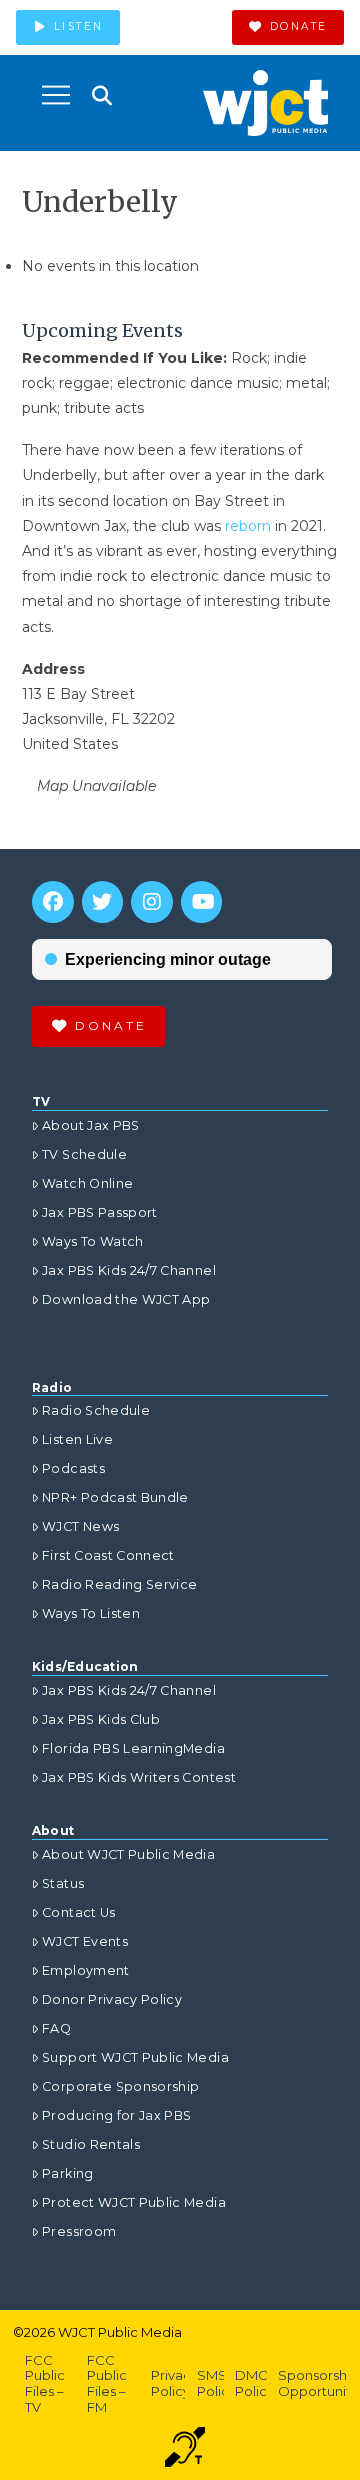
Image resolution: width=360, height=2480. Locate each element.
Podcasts (73, 1468)
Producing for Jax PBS (116, 2115)
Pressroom (79, 2231)
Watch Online (87, 1183)
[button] (56, 95)
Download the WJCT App (126, 1299)
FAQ (56, 2028)
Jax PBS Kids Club (101, 1719)
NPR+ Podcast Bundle (115, 1497)
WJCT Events (85, 1941)
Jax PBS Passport (100, 1212)
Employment (86, 1970)
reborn (248, 526)
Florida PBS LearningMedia (133, 1748)
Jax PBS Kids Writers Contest (139, 1777)
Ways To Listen (91, 1613)
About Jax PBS (91, 1125)
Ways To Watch (93, 1241)
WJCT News (80, 1526)
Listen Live (77, 1439)
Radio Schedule (96, 1410)
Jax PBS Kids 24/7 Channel (129, 1270)
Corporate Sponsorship (120, 2086)
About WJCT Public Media (128, 1854)
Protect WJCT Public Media (134, 2202)
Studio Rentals (91, 2144)
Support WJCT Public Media (135, 2057)
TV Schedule (84, 1154)
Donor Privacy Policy (112, 1999)
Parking (67, 2173)
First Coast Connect (108, 1555)
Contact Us (79, 1912)
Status (63, 1883)
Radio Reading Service (119, 1584)
